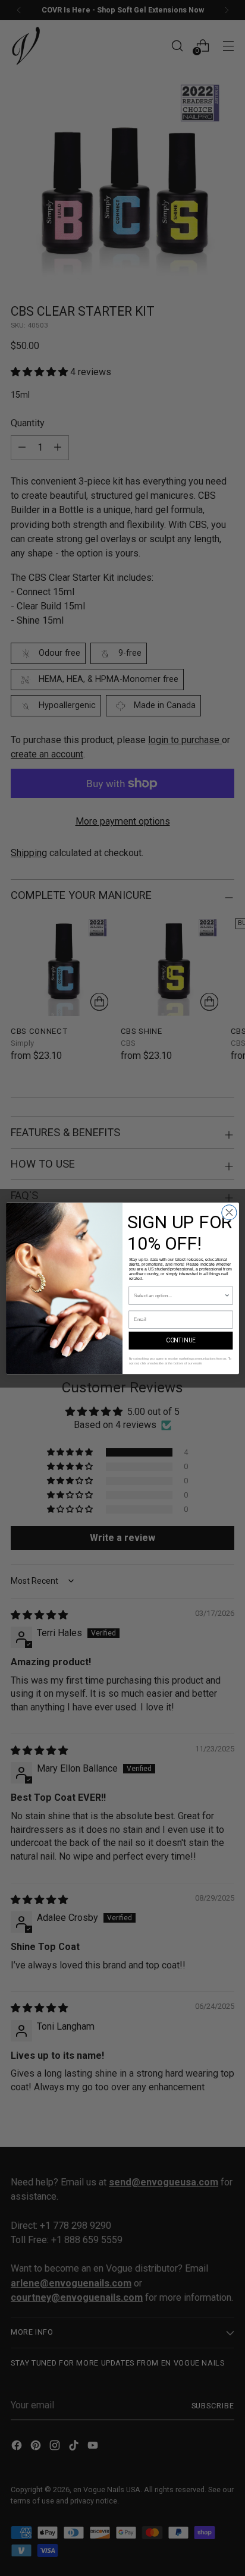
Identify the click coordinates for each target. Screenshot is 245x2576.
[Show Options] (227, 1295)
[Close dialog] (229, 1212)
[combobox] (179, 1295)
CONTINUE (180, 1340)
